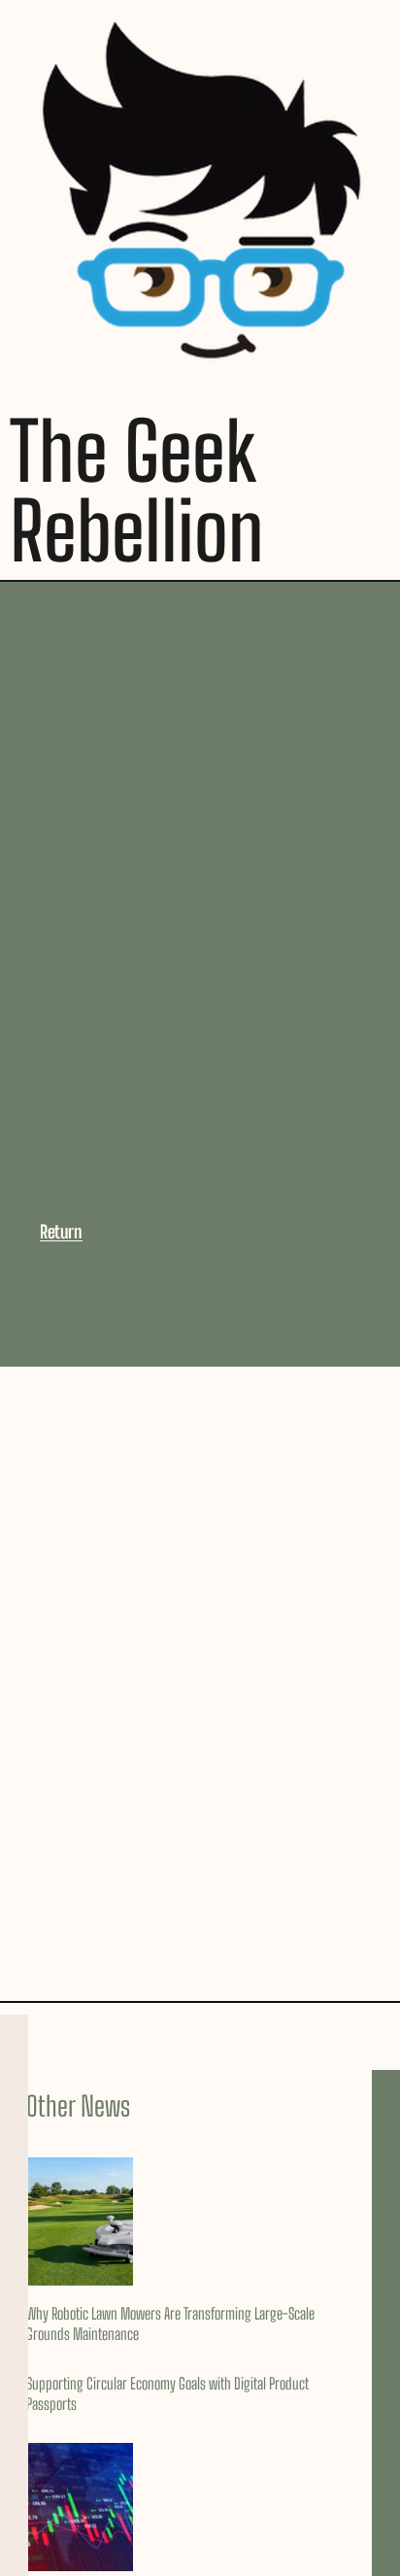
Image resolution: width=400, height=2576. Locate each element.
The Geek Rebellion (137, 491)
